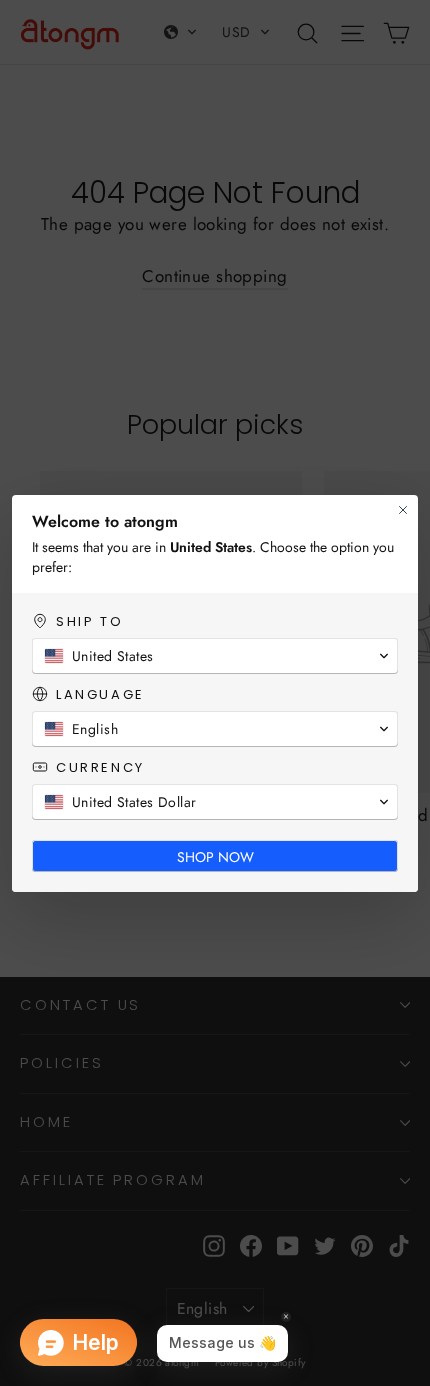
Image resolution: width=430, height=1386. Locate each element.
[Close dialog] (403, 510)
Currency (100, 767)
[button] (215, 656)
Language (100, 694)
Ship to (89, 621)
